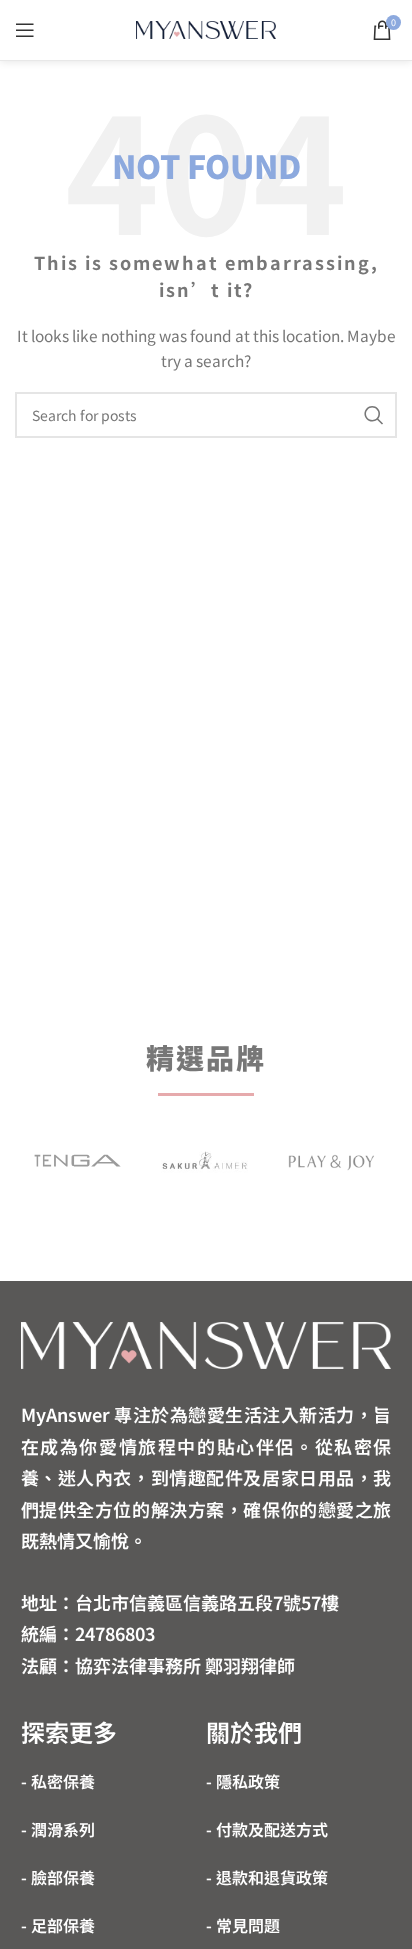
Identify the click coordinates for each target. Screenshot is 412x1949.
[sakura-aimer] (204, 1160)
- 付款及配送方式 (267, 1829)
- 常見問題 (243, 1925)
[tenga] (77, 1160)
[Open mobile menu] (25, 30)
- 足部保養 (58, 1925)
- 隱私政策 (243, 1781)
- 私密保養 (58, 1781)
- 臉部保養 (58, 1877)
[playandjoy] (331, 1160)
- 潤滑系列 (58, 1829)
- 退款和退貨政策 (267, 1877)
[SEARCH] (374, 415)
